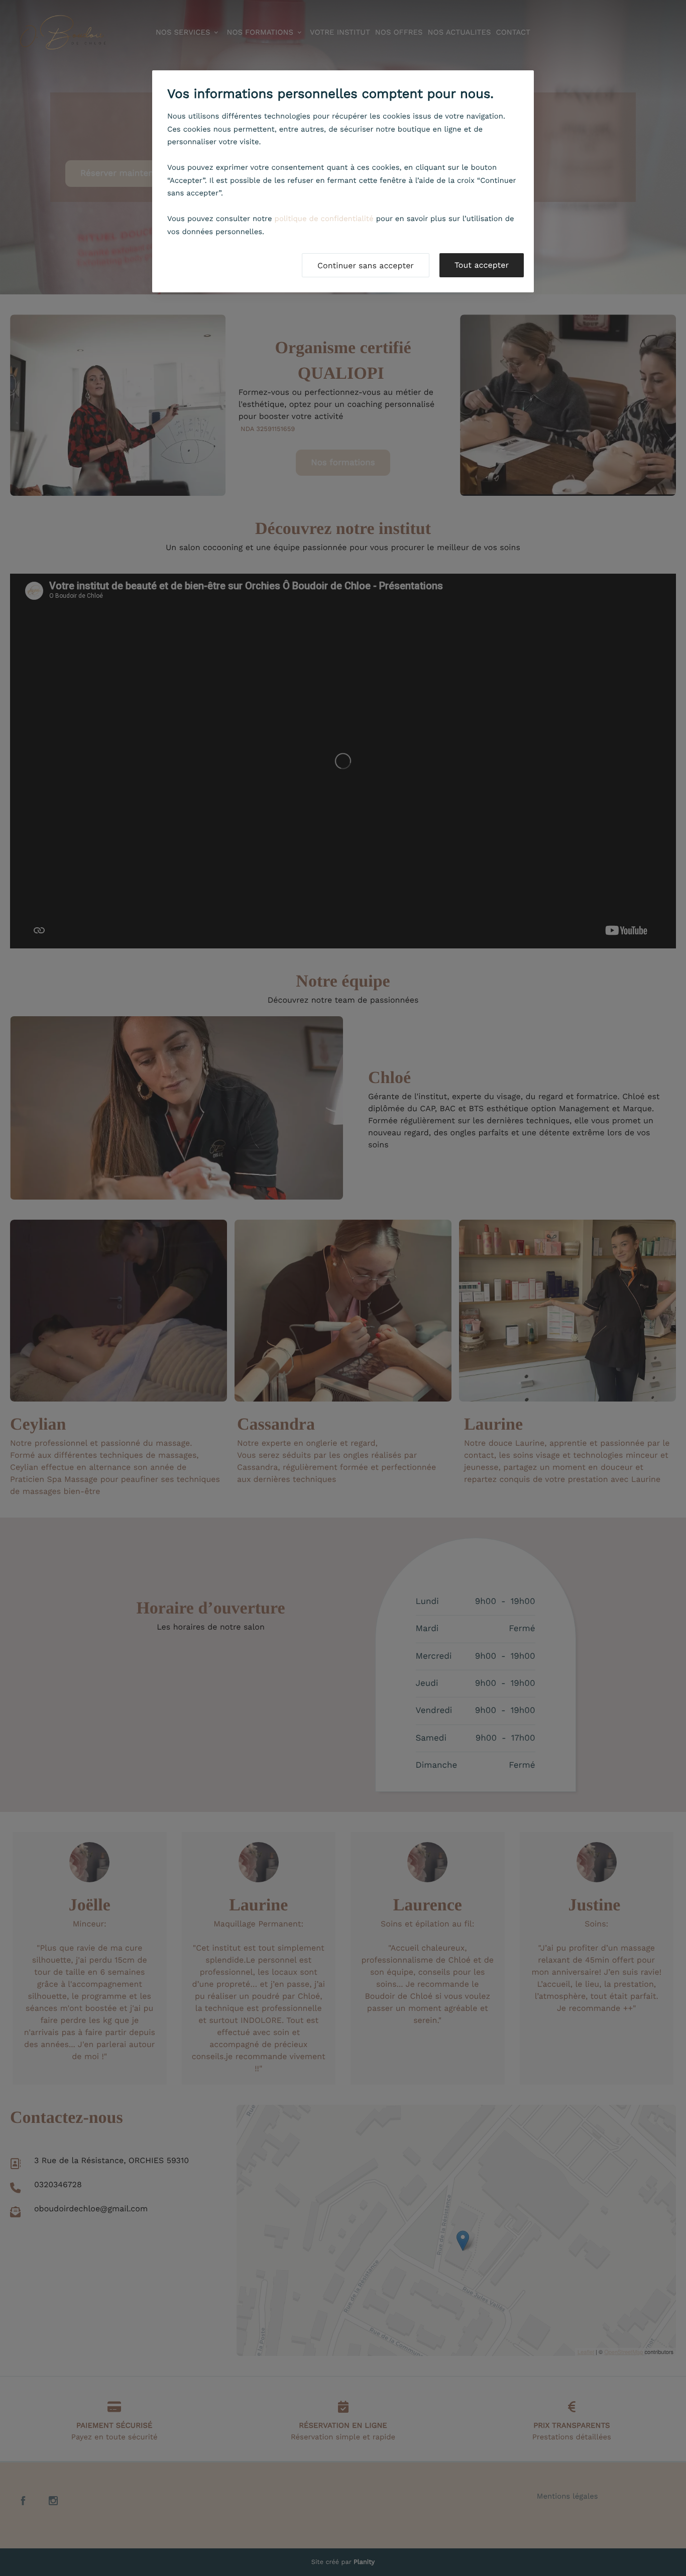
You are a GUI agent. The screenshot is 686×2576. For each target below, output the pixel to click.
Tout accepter (482, 265)
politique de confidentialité (324, 219)
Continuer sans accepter (366, 265)
